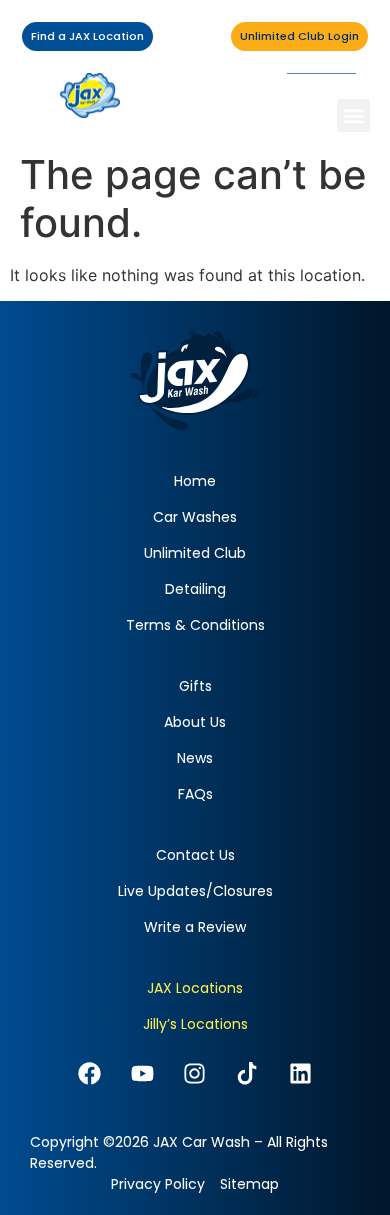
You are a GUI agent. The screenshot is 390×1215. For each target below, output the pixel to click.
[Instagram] (195, 1073)
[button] (353, 115)
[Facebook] (89, 1073)
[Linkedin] (300, 1073)
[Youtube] (142, 1073)
